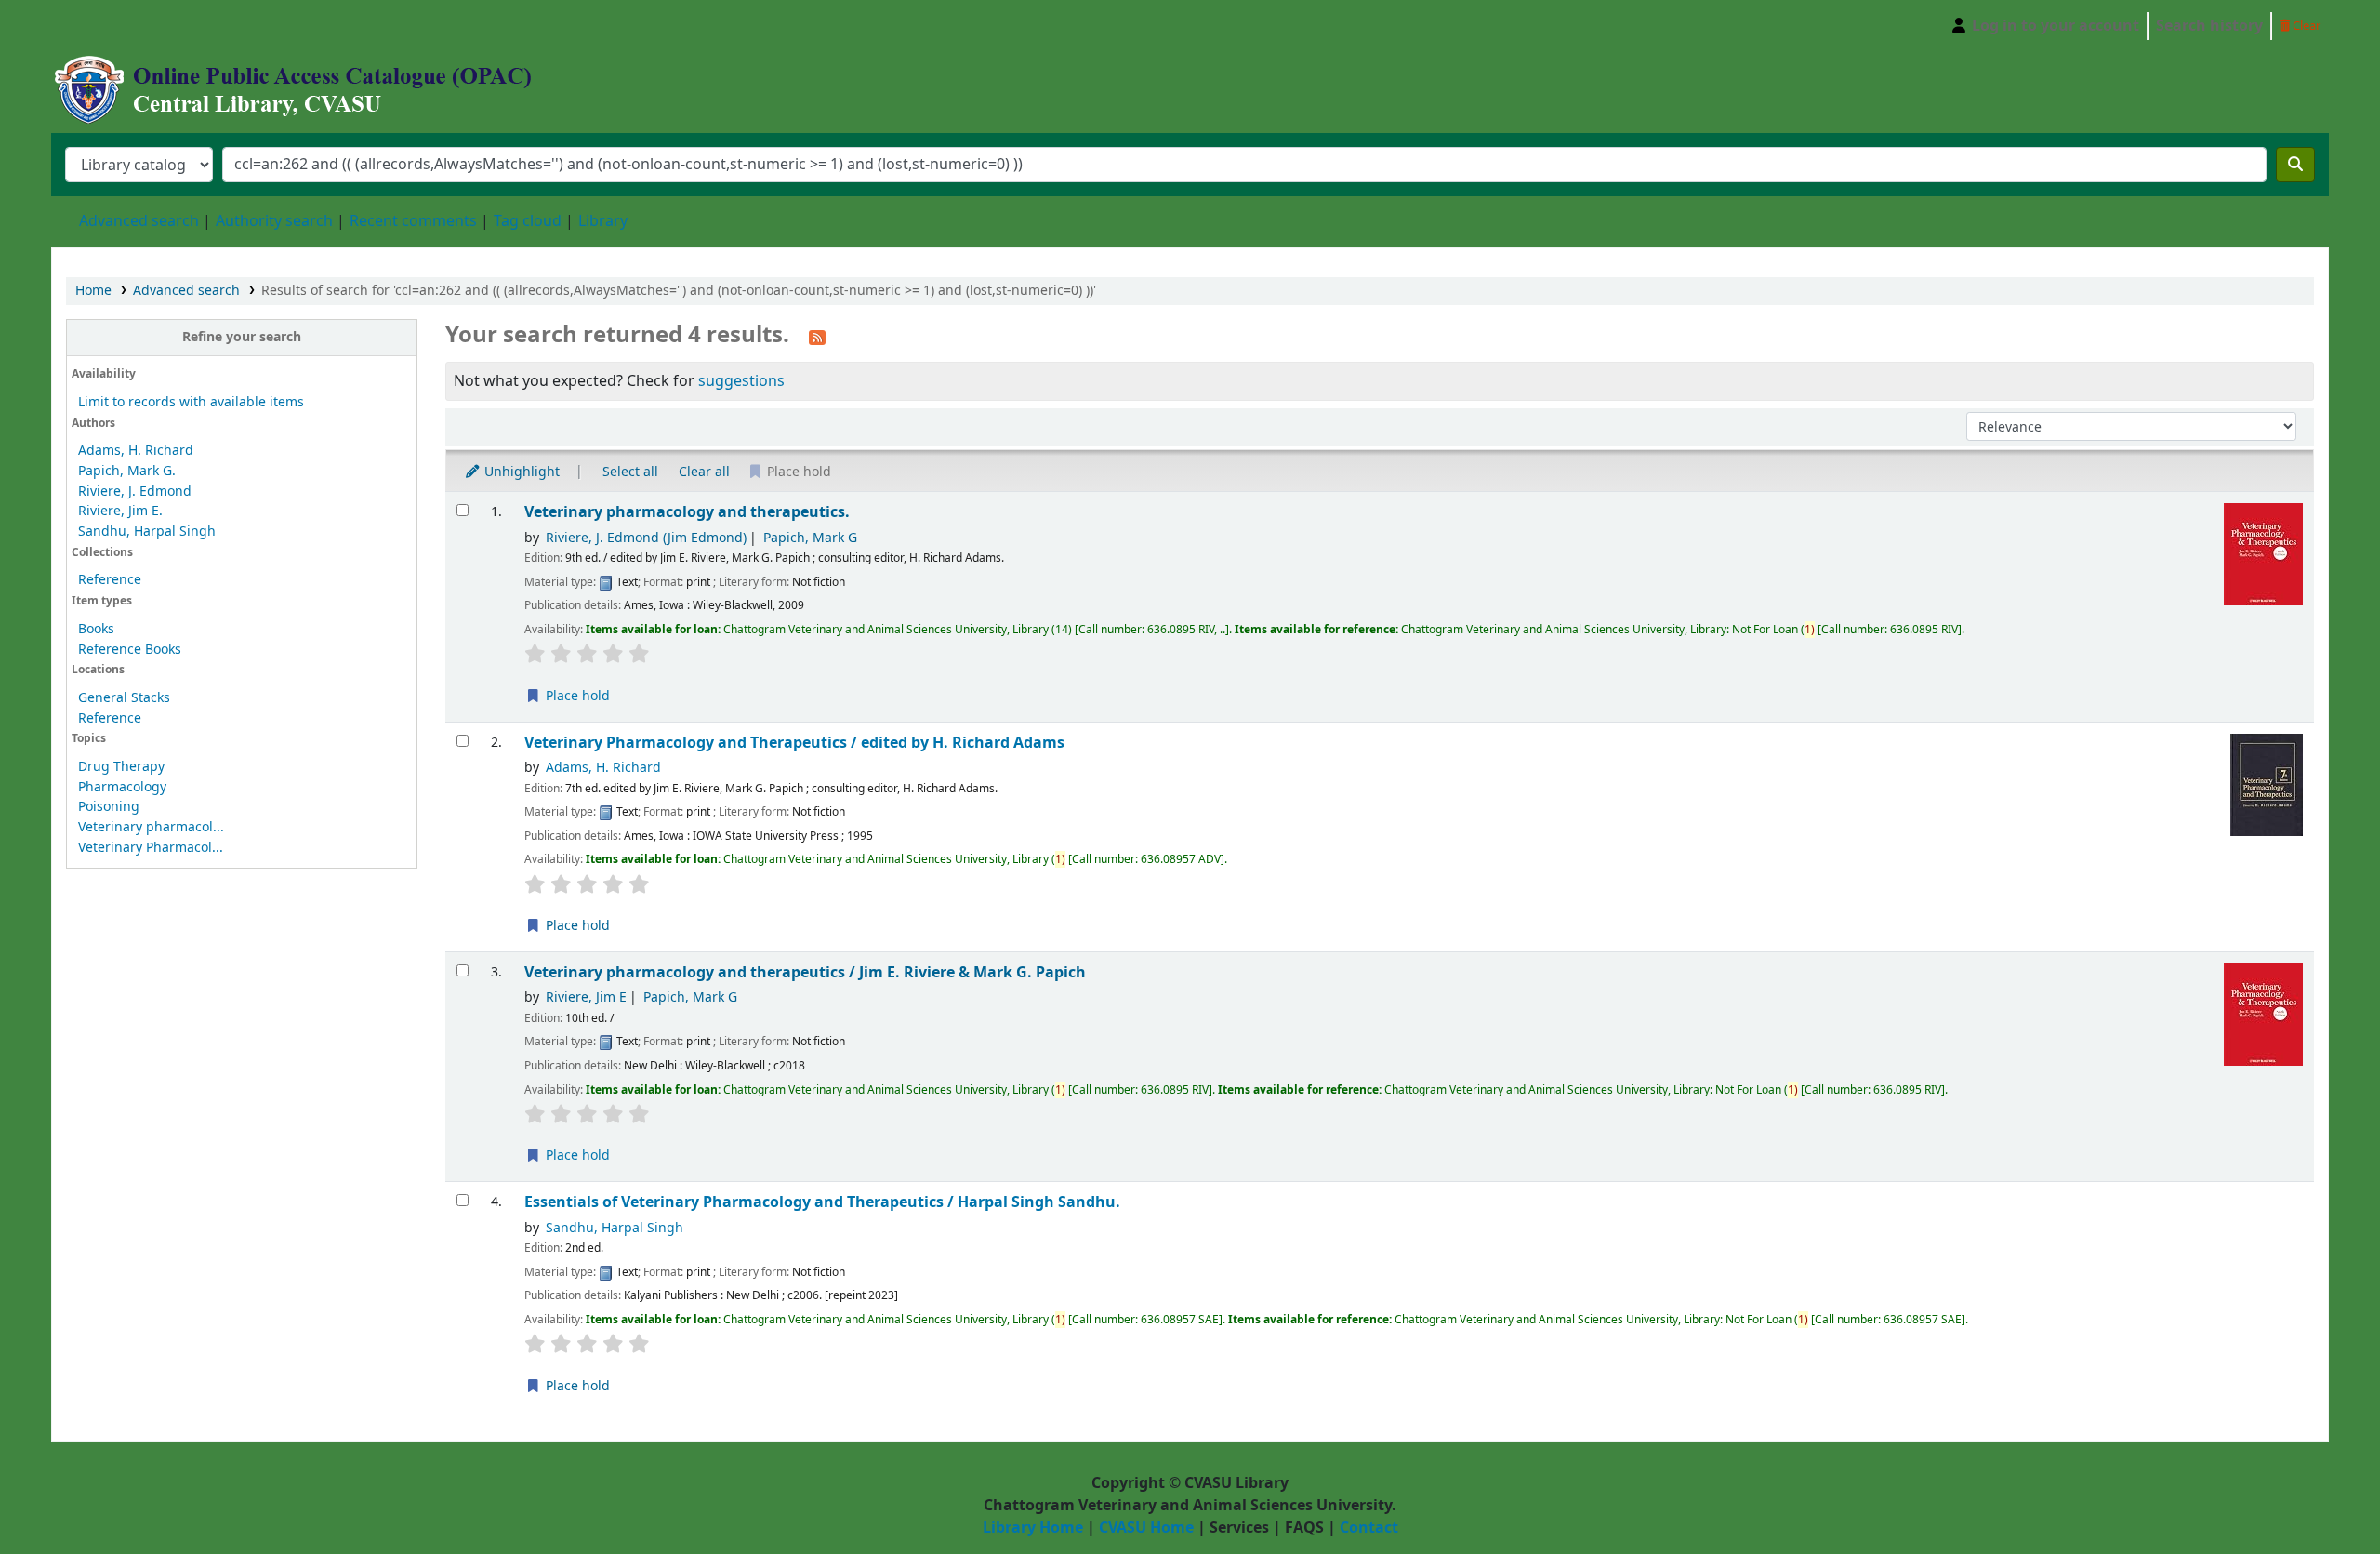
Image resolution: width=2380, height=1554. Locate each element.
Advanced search (139, 221)
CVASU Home (1146, 1528)
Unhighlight (520, 472)
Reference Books (130, 650)
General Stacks (124, 698)
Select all (630, 472)
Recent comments (413, 221)
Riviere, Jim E (586, 997)
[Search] (2295, 165)
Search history (2209, 26)
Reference (110, 580)
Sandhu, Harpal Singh (147, 531)
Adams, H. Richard (136, 451)
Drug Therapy (121, 767)
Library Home (1033, 1528)
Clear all (704, 472)
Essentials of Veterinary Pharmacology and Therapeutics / (822, 1202)
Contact (1369, 1528)
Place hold (576, 696)
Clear (2305, 26)
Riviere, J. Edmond (135, 491)
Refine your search (242, 337)
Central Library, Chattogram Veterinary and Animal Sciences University (99, 26)
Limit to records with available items (191, 402)
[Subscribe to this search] (817, 337)
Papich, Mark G (810, 538)
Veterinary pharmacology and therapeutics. (687, 512)
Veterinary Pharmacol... (151, 848)
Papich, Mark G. (127, 471)
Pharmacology (122, 787)
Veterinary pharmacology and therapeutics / (805, 972)
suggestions (741, 381)
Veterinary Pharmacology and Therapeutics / (794, 743)
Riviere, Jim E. (120, 511)
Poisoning (109, 807)
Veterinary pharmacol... (151, 827)
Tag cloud (528, 221)
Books (96, 629)
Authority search (274, 221)
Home (93, 291)
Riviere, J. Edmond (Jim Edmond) (646, 538)
